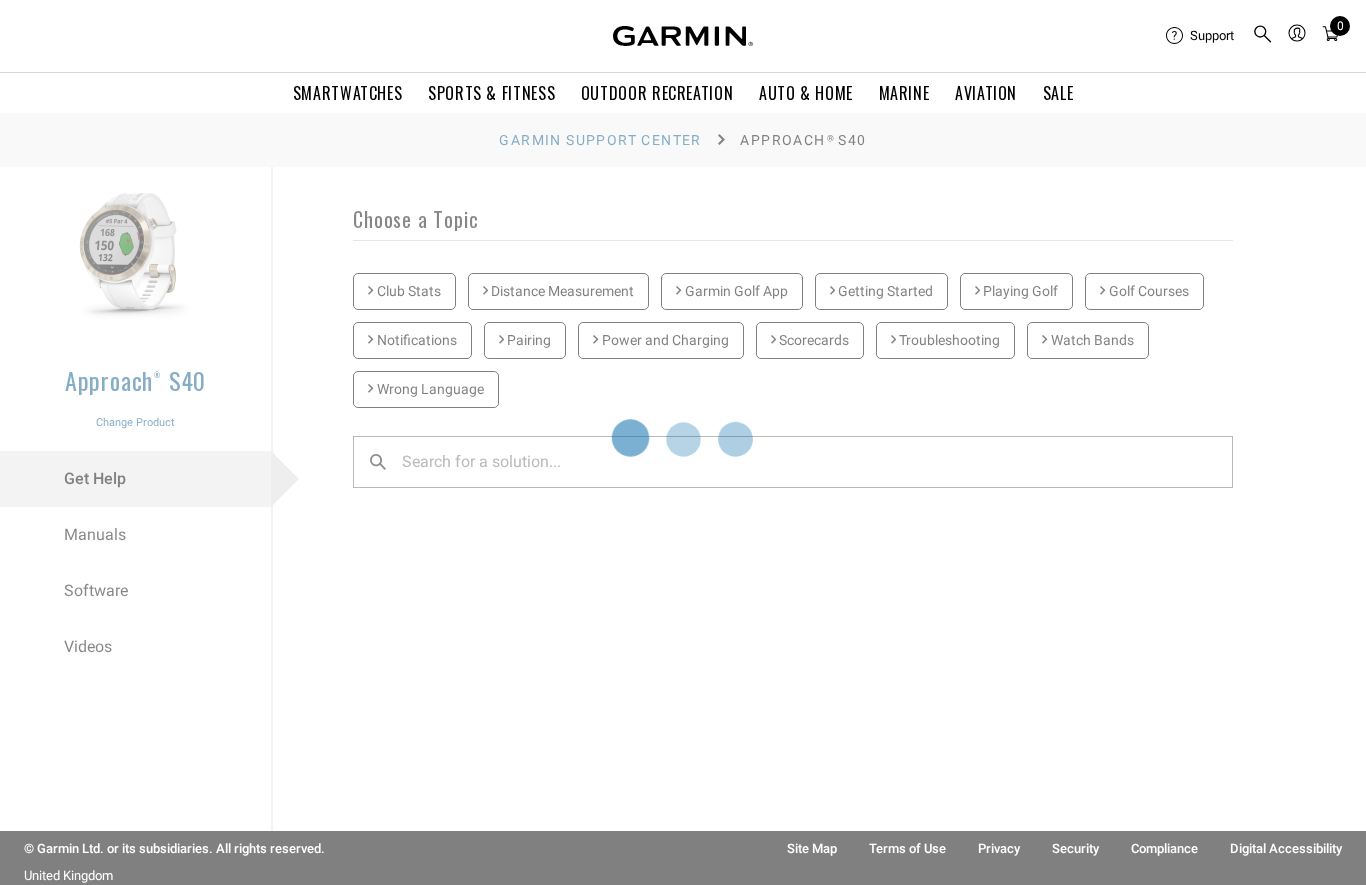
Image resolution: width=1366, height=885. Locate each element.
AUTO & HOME (806, 93)
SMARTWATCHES (348, 93)
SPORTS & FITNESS (491, 93)
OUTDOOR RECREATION (657, 93)
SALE (1058, 93)
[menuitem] (1201, 36)
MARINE (904, 93)
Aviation (986, 93)
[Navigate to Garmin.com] (683, 36)
